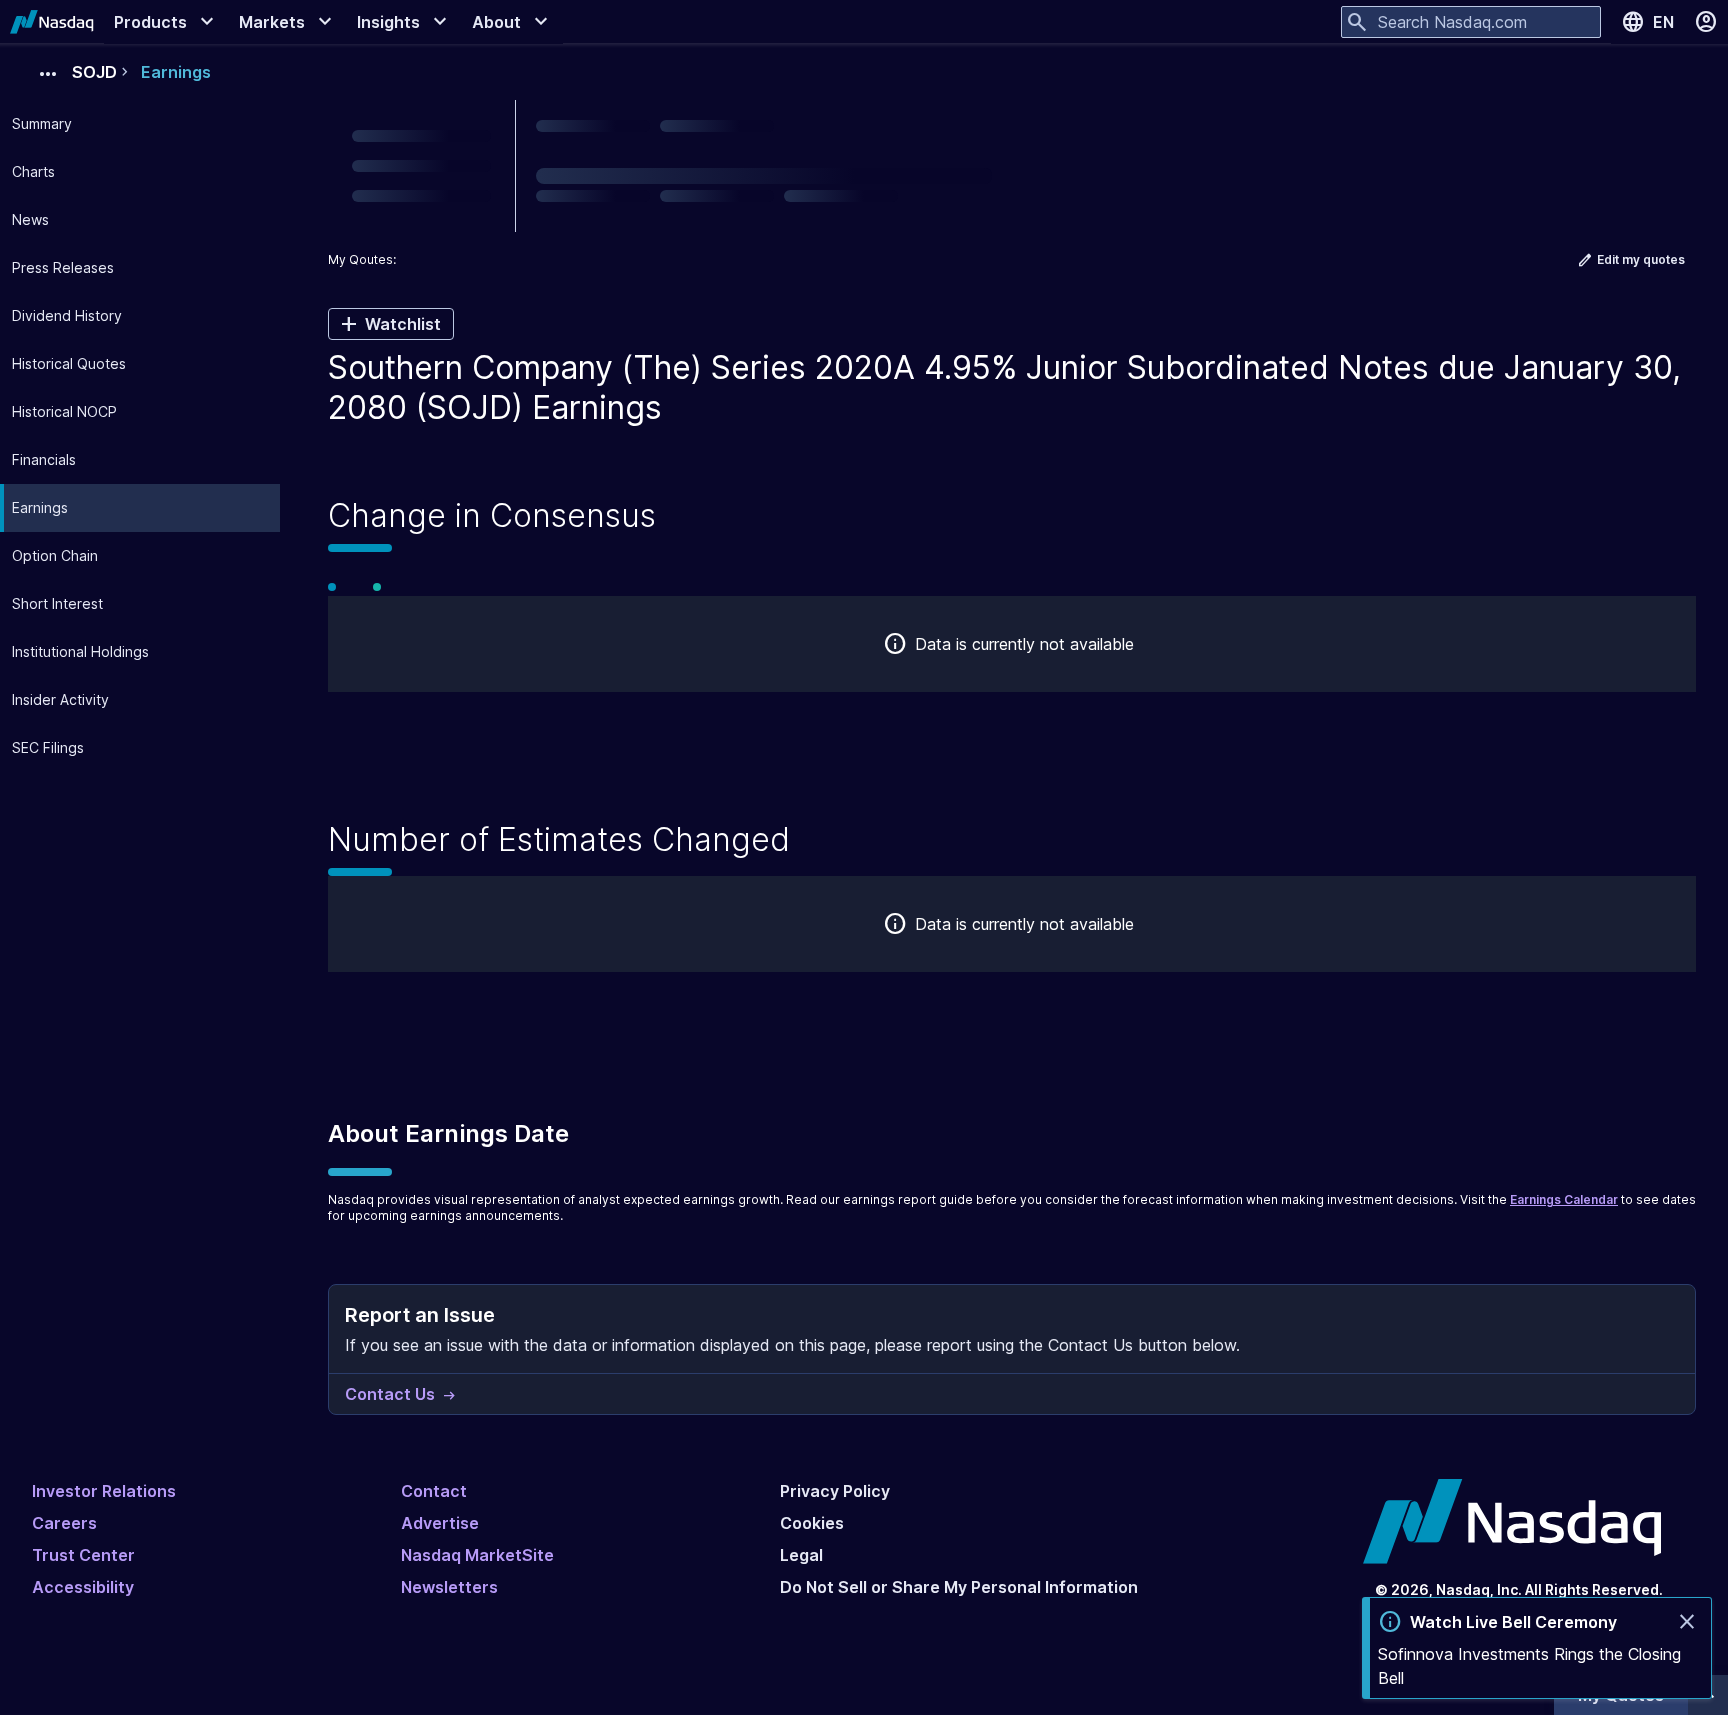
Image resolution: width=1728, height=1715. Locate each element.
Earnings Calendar (1564, 1199)
